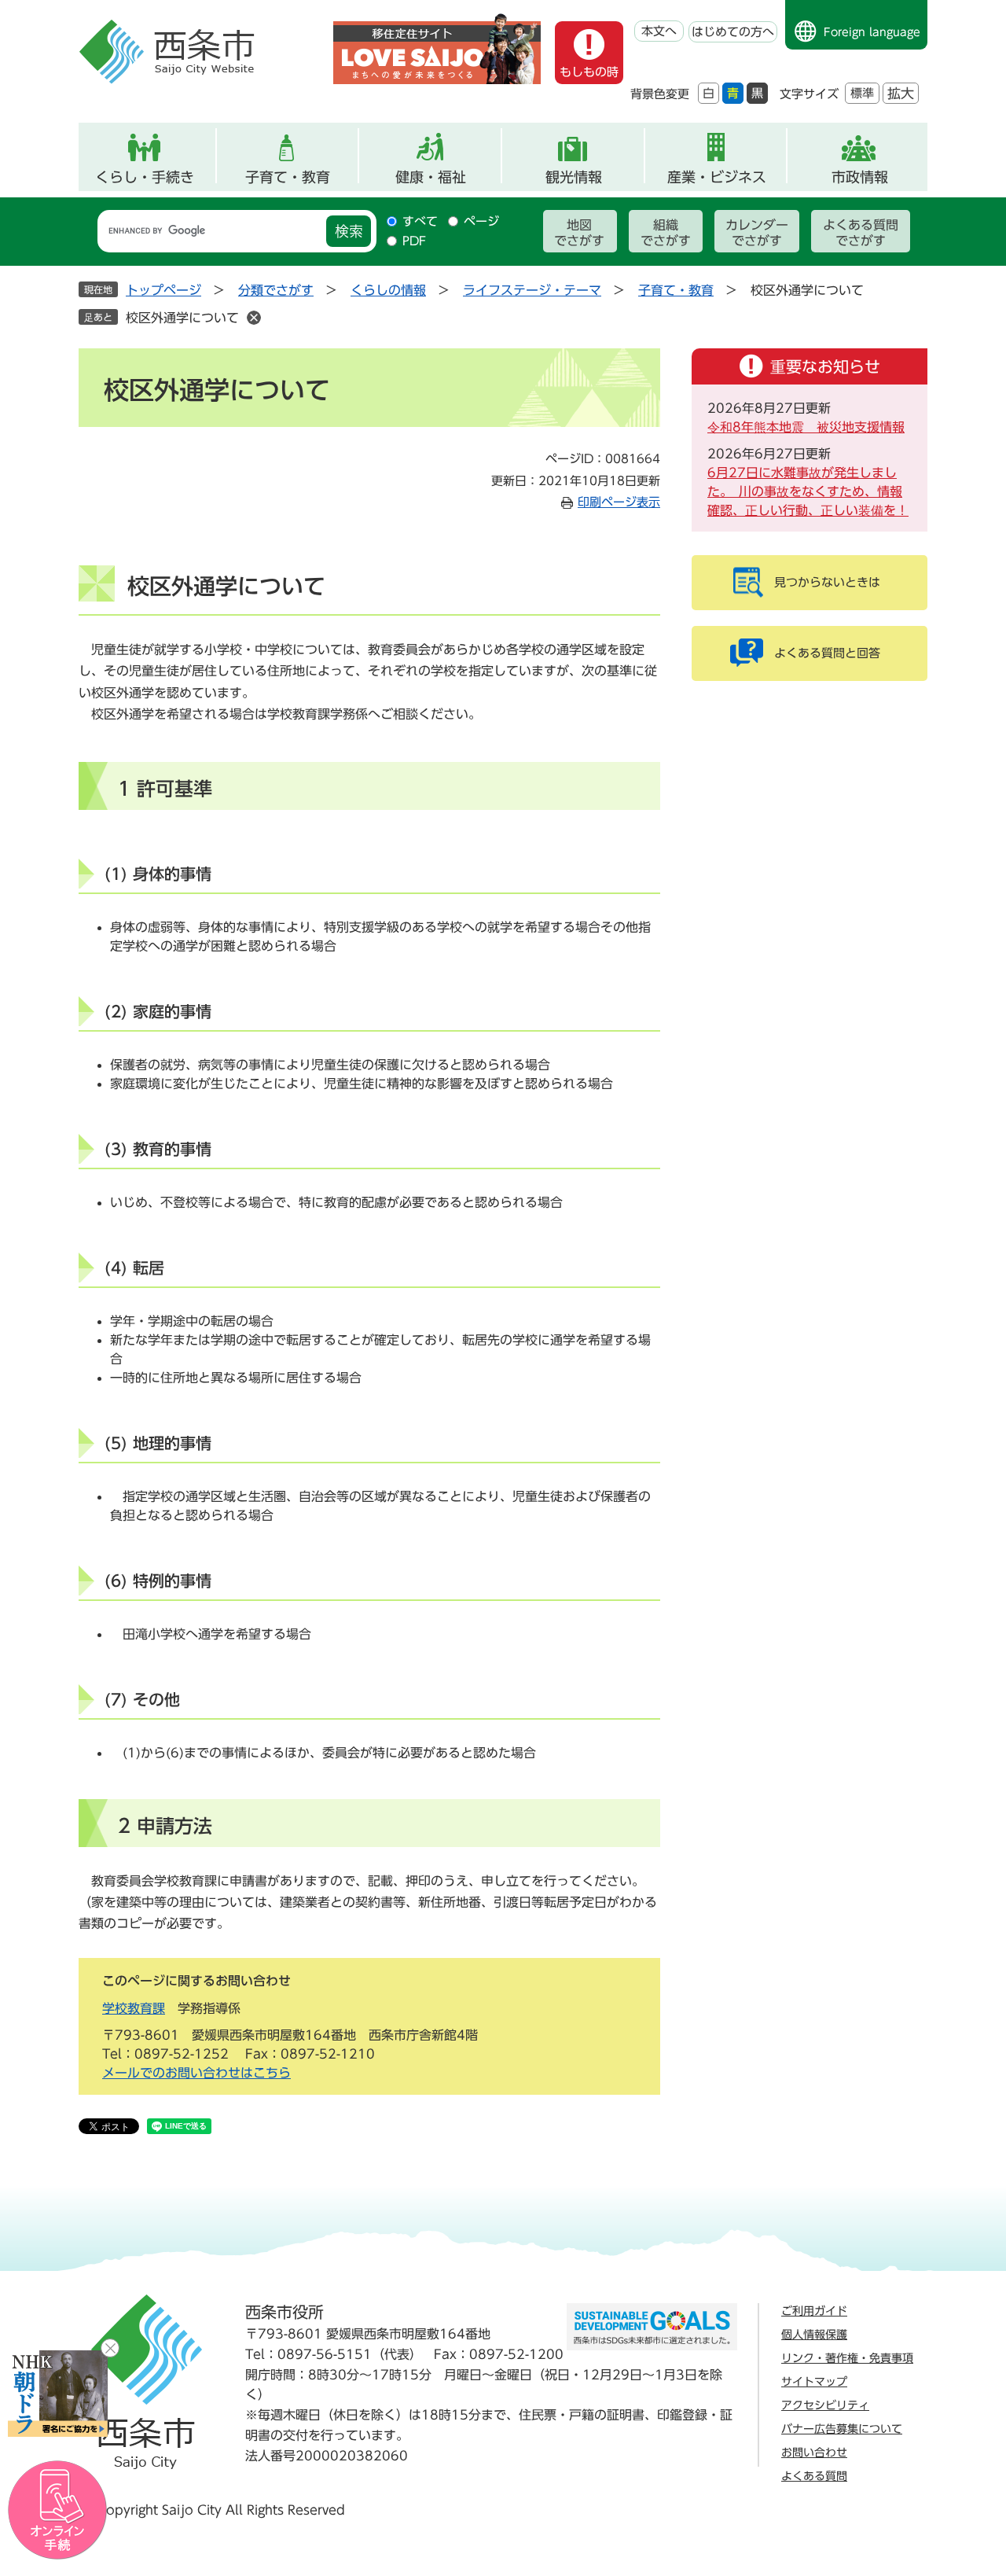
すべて (420, 221)
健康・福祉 (431, 177)
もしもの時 (589, 72)
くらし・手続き (145, 177)
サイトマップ (814, 2382)
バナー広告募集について (842, 2429)
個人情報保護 (814, 2335)
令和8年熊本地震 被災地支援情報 (806, 427)
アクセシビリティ (825, 2405)
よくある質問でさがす (861, 233)
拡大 (901, 93)
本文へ (659, 31)
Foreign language (872, 32)
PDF (414, 241)
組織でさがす (666, 233)
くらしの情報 (388, 290)
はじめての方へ (733, 32)
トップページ (163, 290)
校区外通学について (182, 318)
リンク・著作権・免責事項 (847, 2358)
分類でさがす (276, 290)
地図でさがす (579, 233)
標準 (862, 93)
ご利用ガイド (814, 2311)
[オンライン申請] (58, 2510)
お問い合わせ (814, 2453)
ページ (481, 221)
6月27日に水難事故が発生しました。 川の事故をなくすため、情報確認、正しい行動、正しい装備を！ (808, 491)
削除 (254, 318)
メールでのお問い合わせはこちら (196, 2073)
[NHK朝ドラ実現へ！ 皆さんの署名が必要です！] (58, 2394)
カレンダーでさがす (757, 233)
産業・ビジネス (717, 177)
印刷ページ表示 (619, 502)
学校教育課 (134, 2008)
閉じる (110, 2348)
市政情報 (860, 177)
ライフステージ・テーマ (532, 290)
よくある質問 (814, 2476)
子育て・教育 (288, 177)
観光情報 (574, 177)
